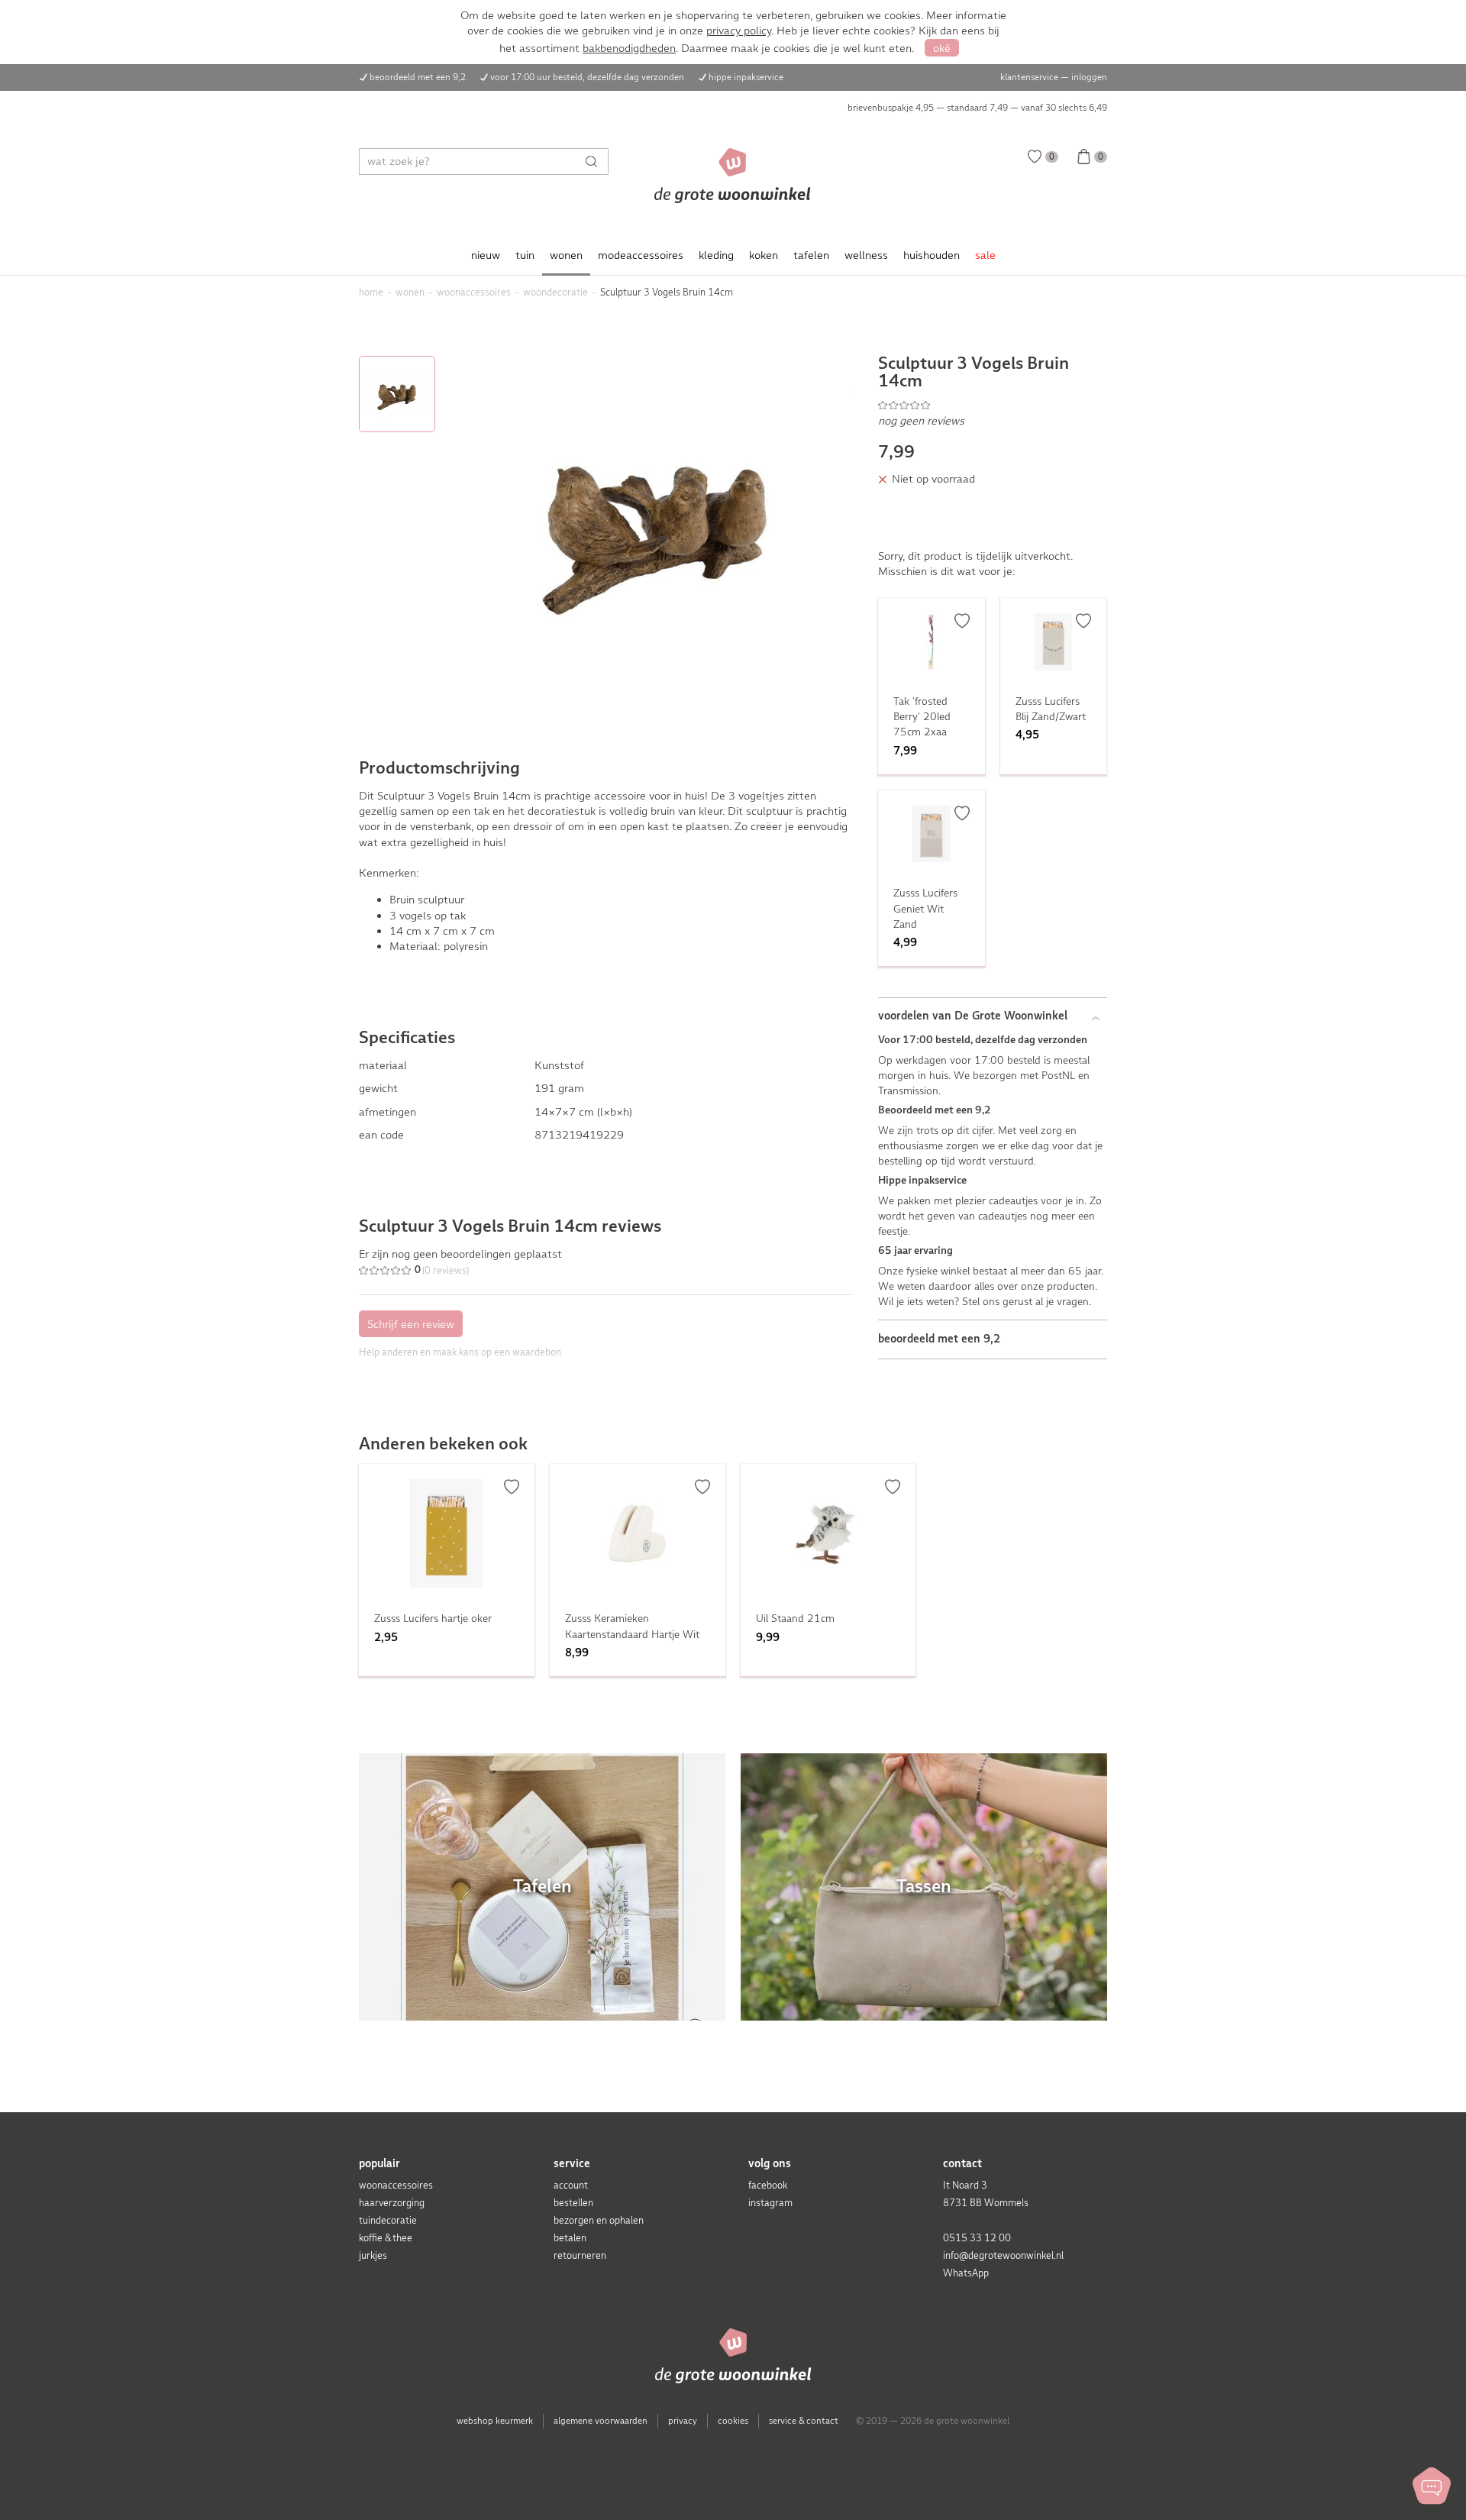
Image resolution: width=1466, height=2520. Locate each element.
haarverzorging (392, 2203)
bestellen (573, 2203)
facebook (768, 2185)
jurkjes (373, 2255)
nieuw (486, 255)
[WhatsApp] (1432, 2486)
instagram (770, 2203)
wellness (866, 255)
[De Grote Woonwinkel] (733, 176)
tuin (525, 255)
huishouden (932, 255)
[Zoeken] (595, 162)
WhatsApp (966, 2273)
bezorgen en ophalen (599, 2220)
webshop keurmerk (495, 2421)
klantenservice (1029, 77)
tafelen (811, 255)
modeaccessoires (641, 255)
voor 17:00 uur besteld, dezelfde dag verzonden (587, 77)
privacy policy (739, 31)
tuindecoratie (388, 2220)
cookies (733, 2421)
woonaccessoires (396, 2185)
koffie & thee (386, 2238)
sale (985, 255)
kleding (716, 255)
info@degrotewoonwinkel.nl (1003, 2255)
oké (942, 48)
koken (764, 255)
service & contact (804, 2421)
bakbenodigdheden (629, 48)
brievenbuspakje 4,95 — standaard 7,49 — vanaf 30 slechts (977, 108)
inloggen (1089, 77)
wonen (566, 255)
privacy (683, 2421)
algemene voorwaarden (601, 2421)
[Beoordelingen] (993, 405)
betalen (570, 2238)
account (571, 2185)
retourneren (580, 2255)
